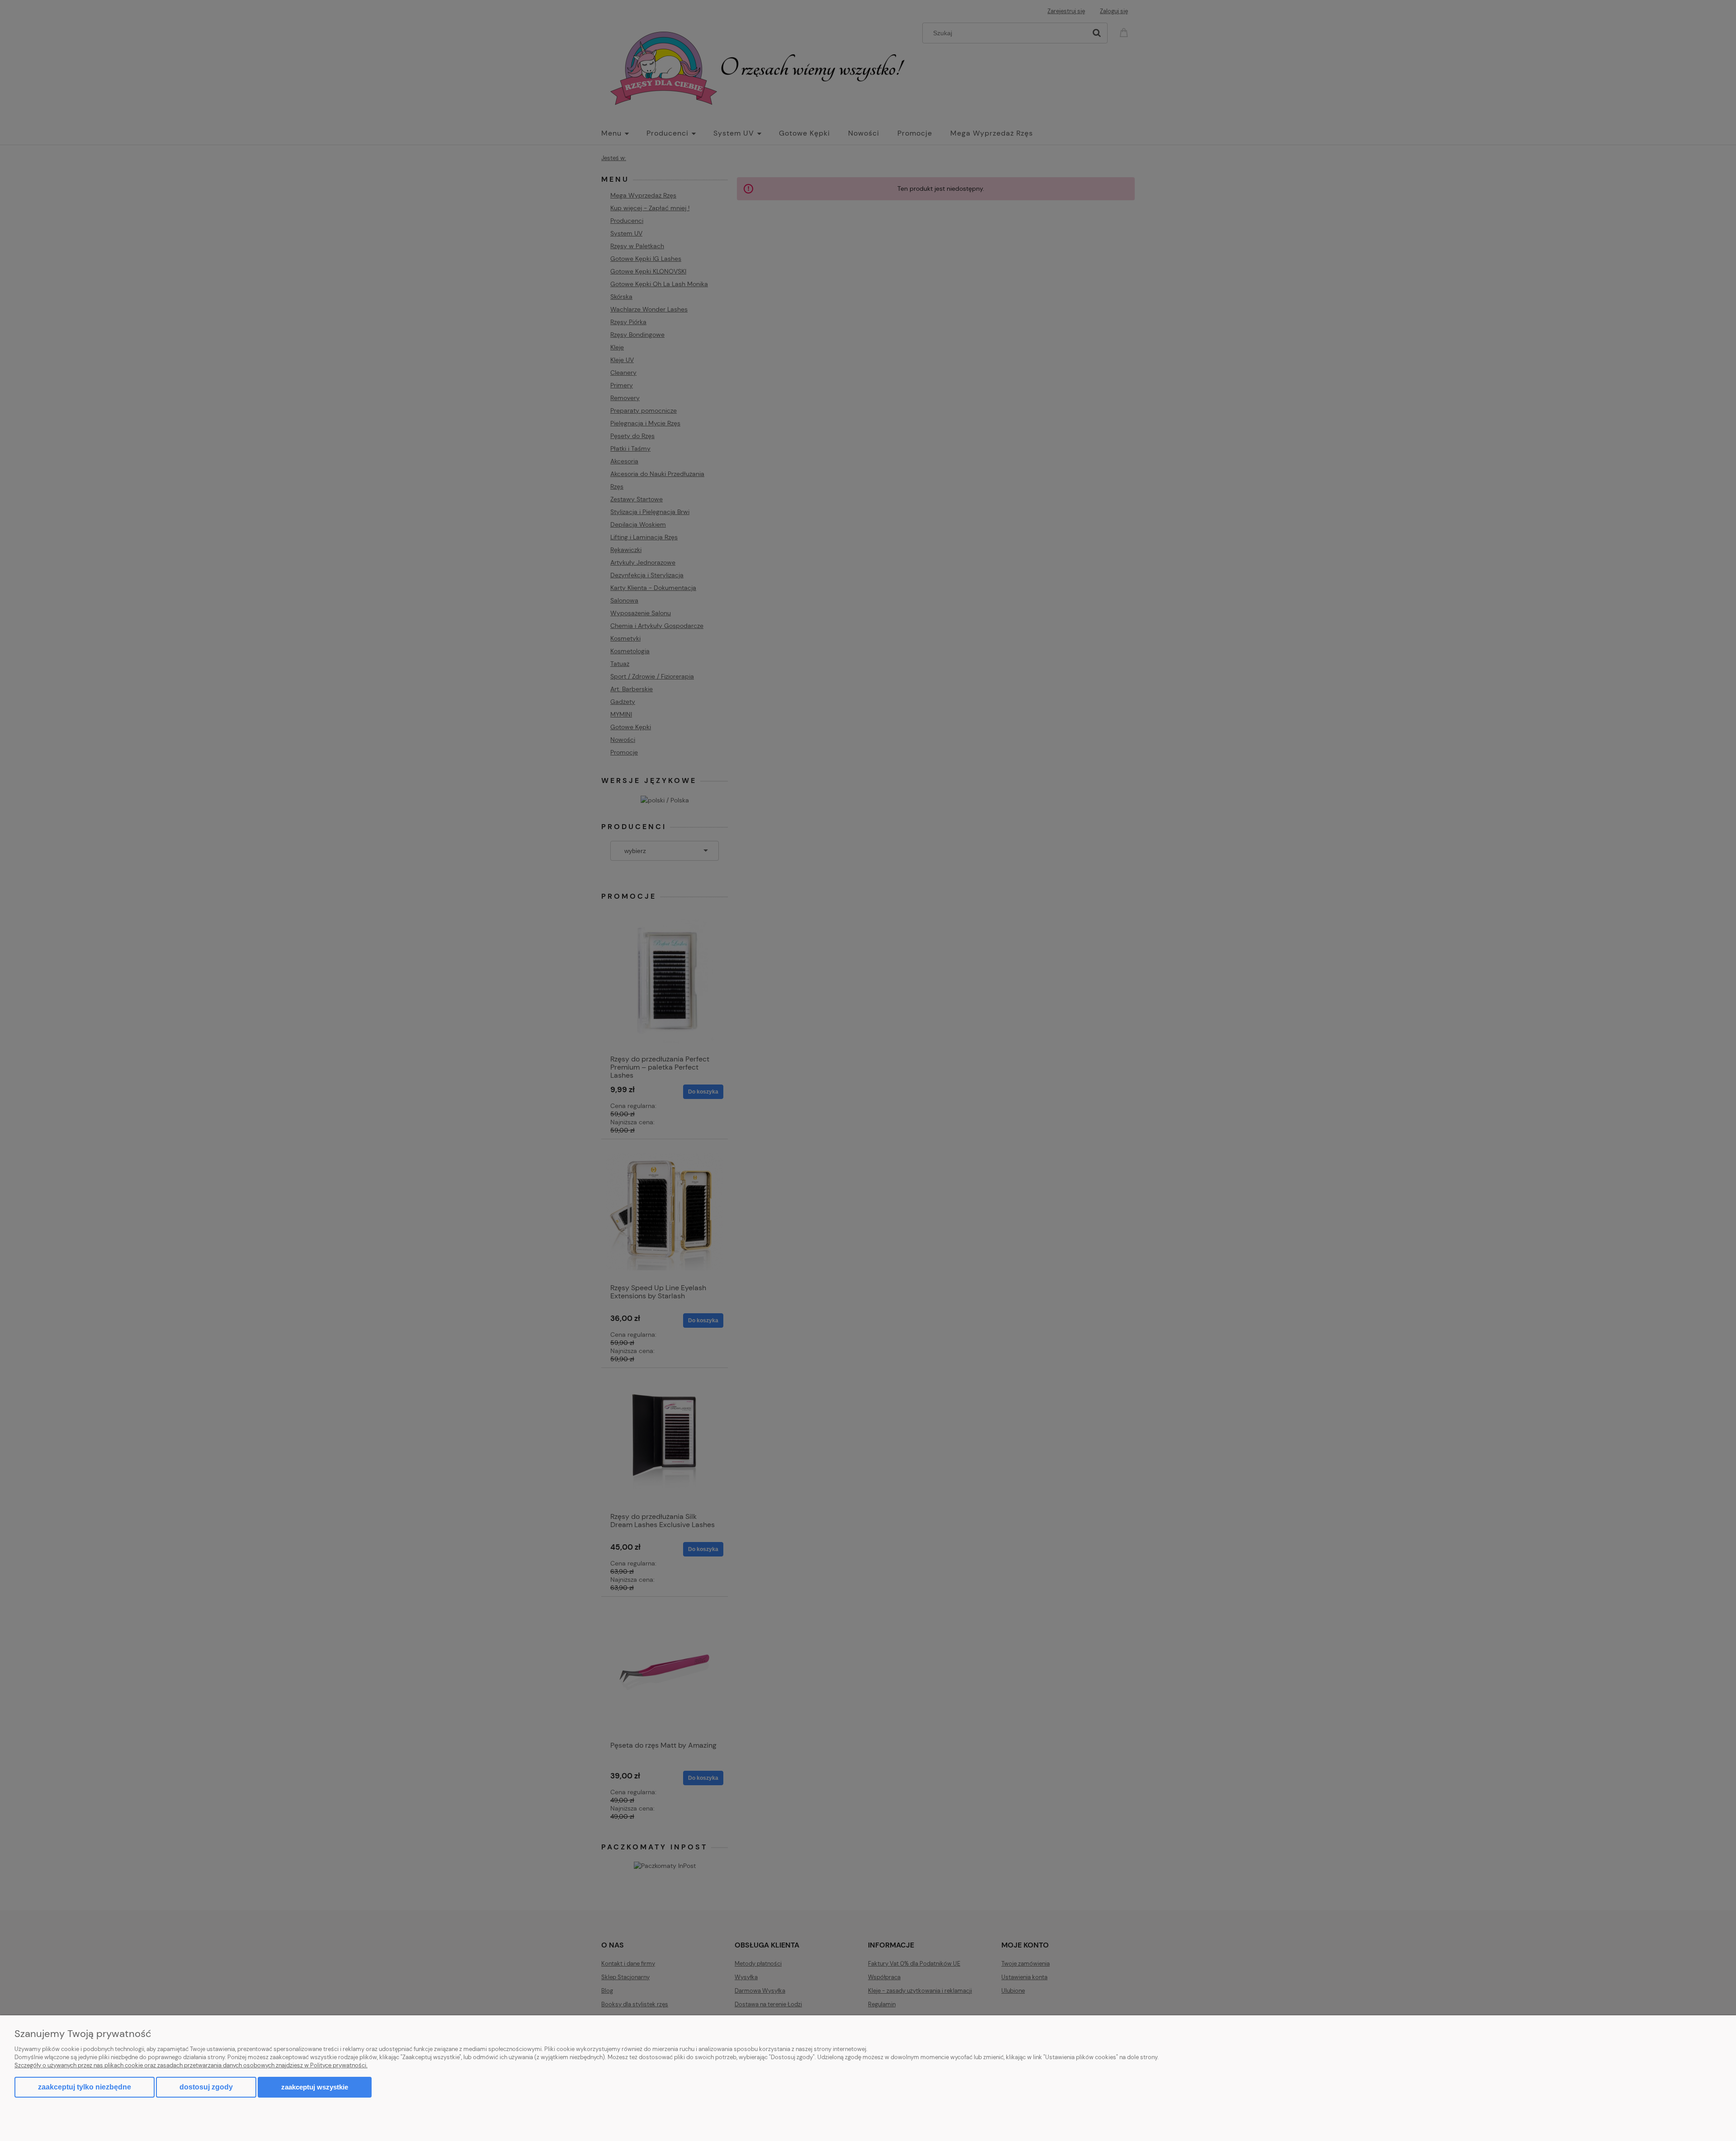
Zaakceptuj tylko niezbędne (85, 2087)
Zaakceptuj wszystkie (315, 2087)
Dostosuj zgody (206, 2087)
